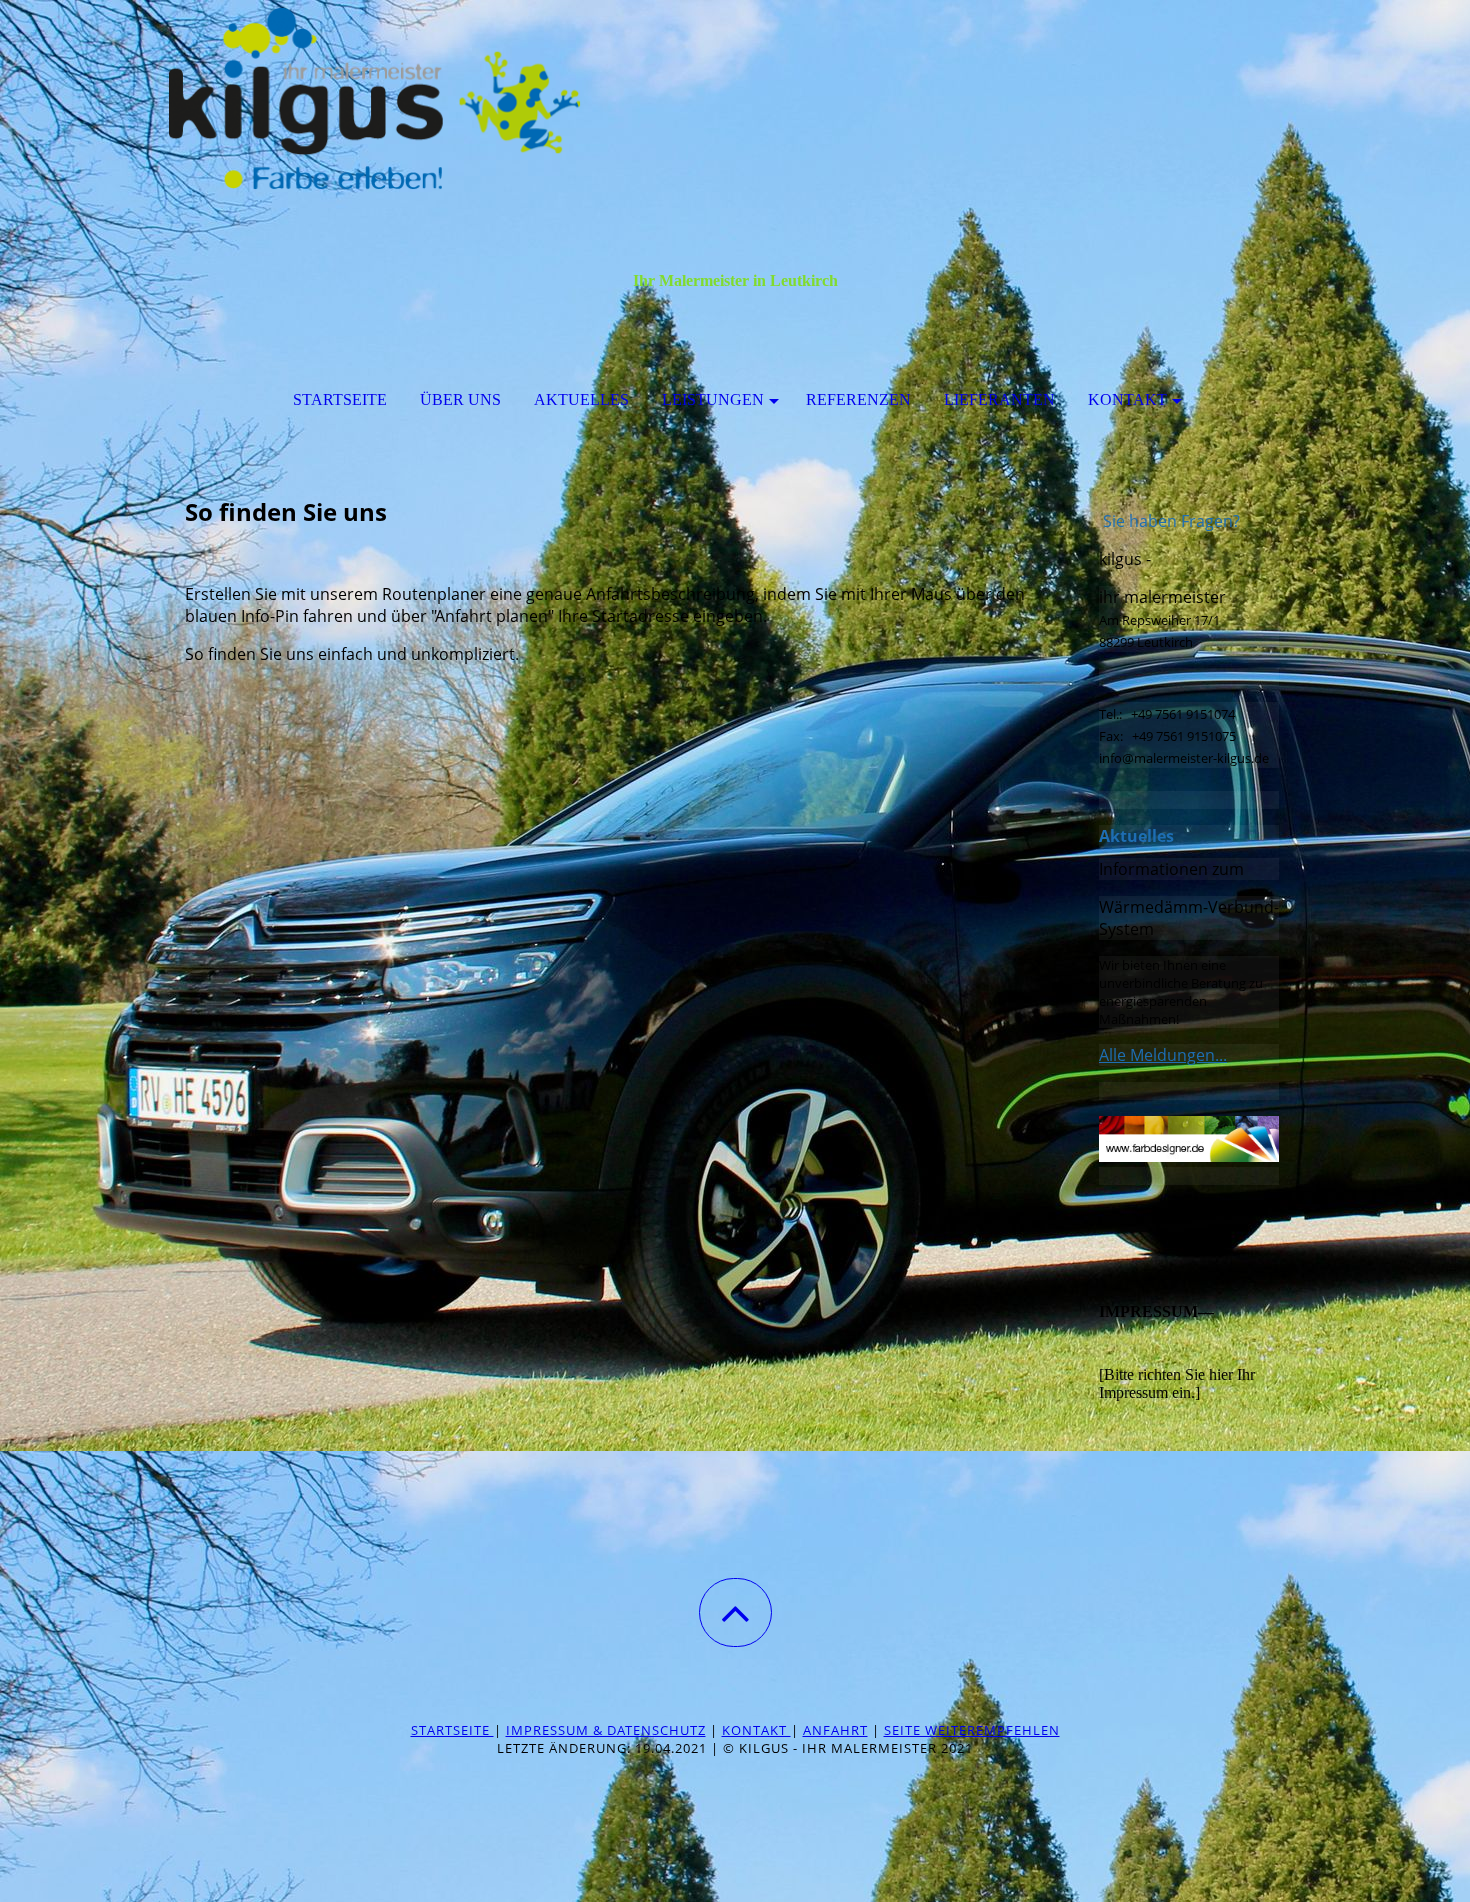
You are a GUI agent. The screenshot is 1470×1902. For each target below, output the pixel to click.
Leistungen (713, 399)
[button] (735, 1612)
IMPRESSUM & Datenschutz (606, 1730)
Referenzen (858, 399)
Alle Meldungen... (1163, 1055)
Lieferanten (999, 399)
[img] (735, 100)
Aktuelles (581, 399)
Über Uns (460, 399)
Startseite (340, 399)
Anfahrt (835, 1730)
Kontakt (1127, 399)
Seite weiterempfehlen (972, 1730)
